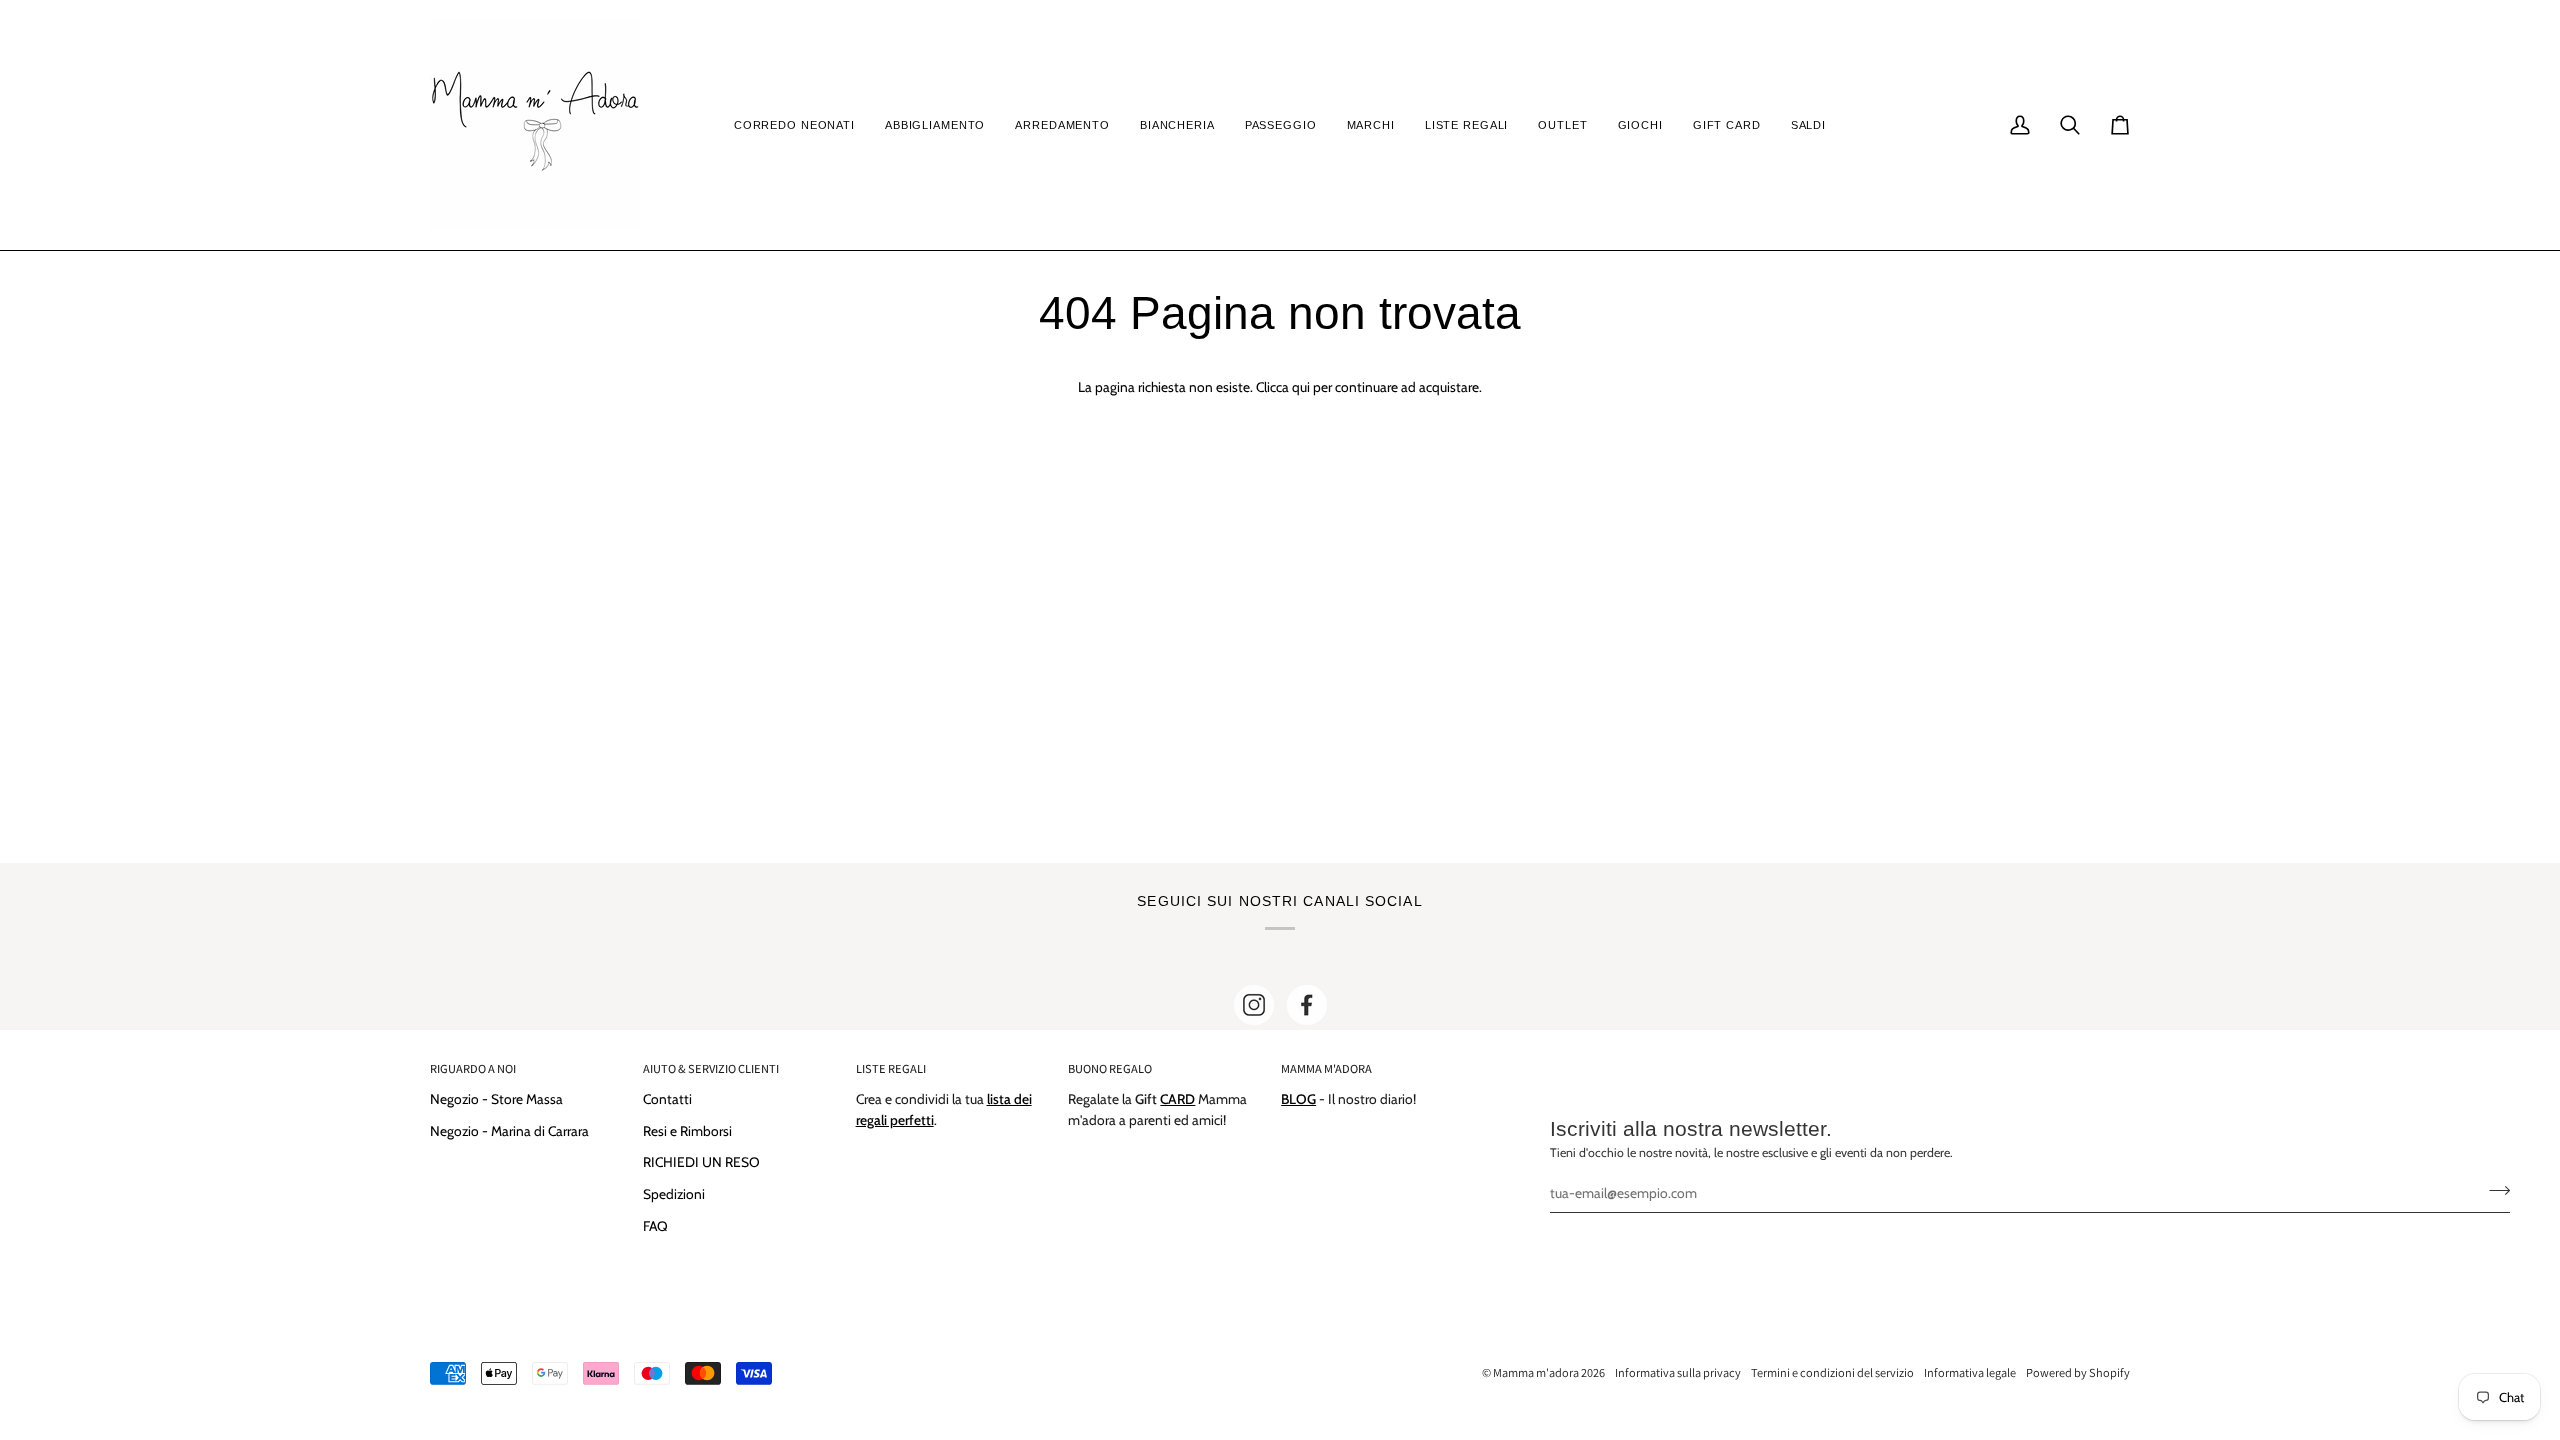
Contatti (667, 1099)
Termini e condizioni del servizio (1832, 1372)
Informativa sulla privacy (1678, 1372)
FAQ (655, 1226)
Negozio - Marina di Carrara (509, 1131)
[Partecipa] (2493, 1190)
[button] (794, 125)
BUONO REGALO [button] (1110, 1068)
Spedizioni (674, 1194)
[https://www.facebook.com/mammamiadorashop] (1307, 1005)
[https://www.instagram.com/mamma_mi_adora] (1254, 1005)
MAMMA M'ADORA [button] (1326, 1068)
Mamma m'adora (1536, 1372)
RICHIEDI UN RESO (701, 1162)
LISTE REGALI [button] (891, 1068)
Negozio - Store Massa (496, 1099)
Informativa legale (1970, 1372)
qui (1301, 387)
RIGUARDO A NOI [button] (473, 1068)
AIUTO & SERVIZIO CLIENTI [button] (711, 1068)
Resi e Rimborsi (687, 1131)
